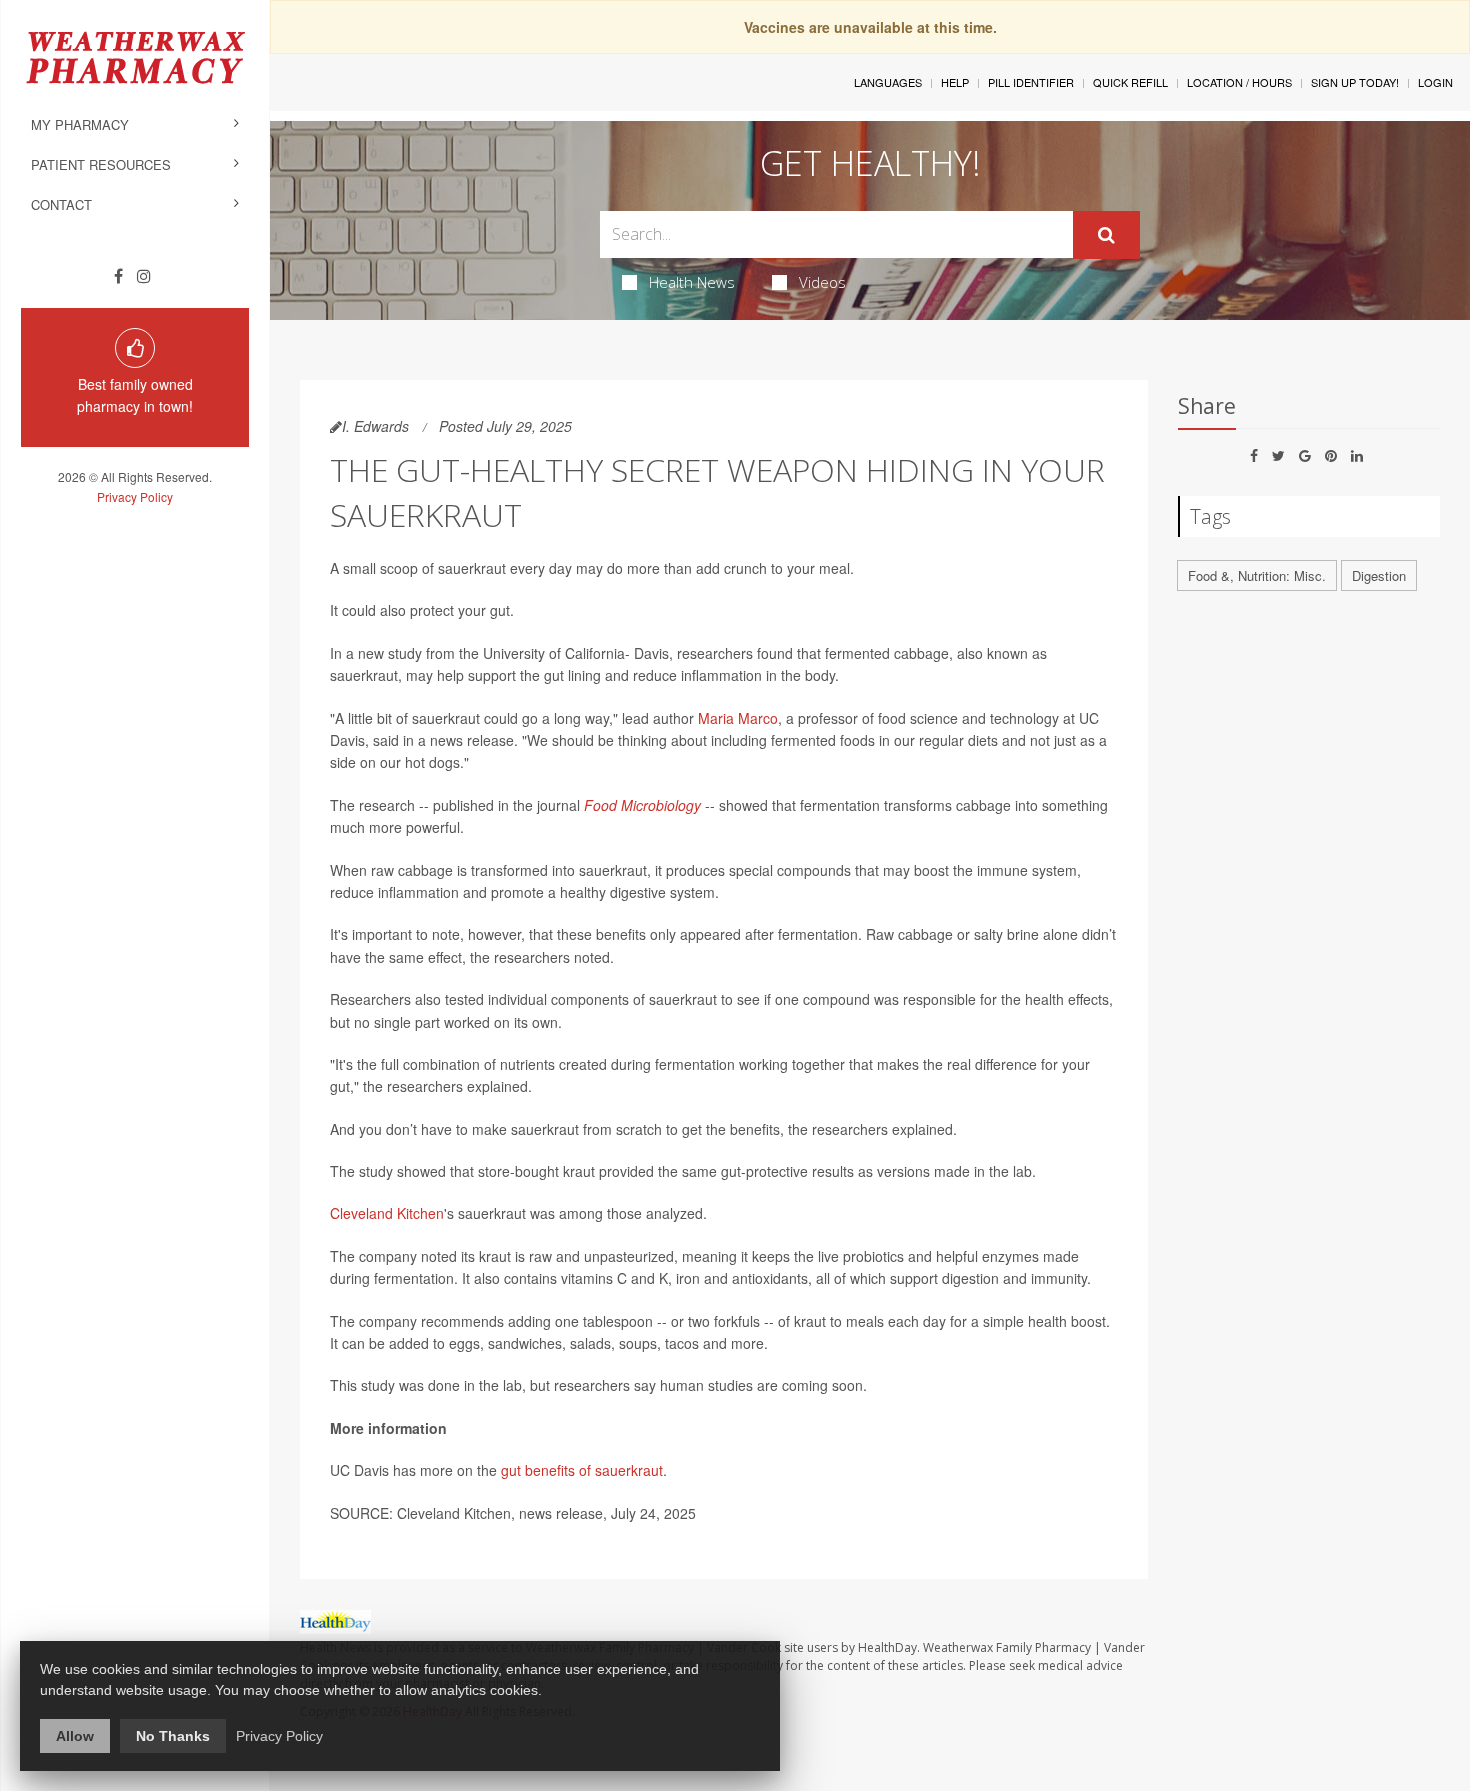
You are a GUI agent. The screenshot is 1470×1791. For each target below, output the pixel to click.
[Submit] (1106, 235)
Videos (822, 282)
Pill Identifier (1031, 82)
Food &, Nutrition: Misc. (1257, 575)
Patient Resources (101, 164)
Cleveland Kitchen (387, 1213)
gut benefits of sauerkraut (582, 1470)
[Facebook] (118, 276)
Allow (75, 1736)
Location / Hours (1239, 82)
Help (955, 82)
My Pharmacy (80, 124)
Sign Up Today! (1355, 82)
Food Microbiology (642, 805)
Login (1435, 82)
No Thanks (173, 1736)
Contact (61, 204)
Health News (692, 282)
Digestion (1379, 575)
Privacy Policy (135, 496)
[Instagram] (144, 276)
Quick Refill (1130, 82)
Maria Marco (738, 718)
